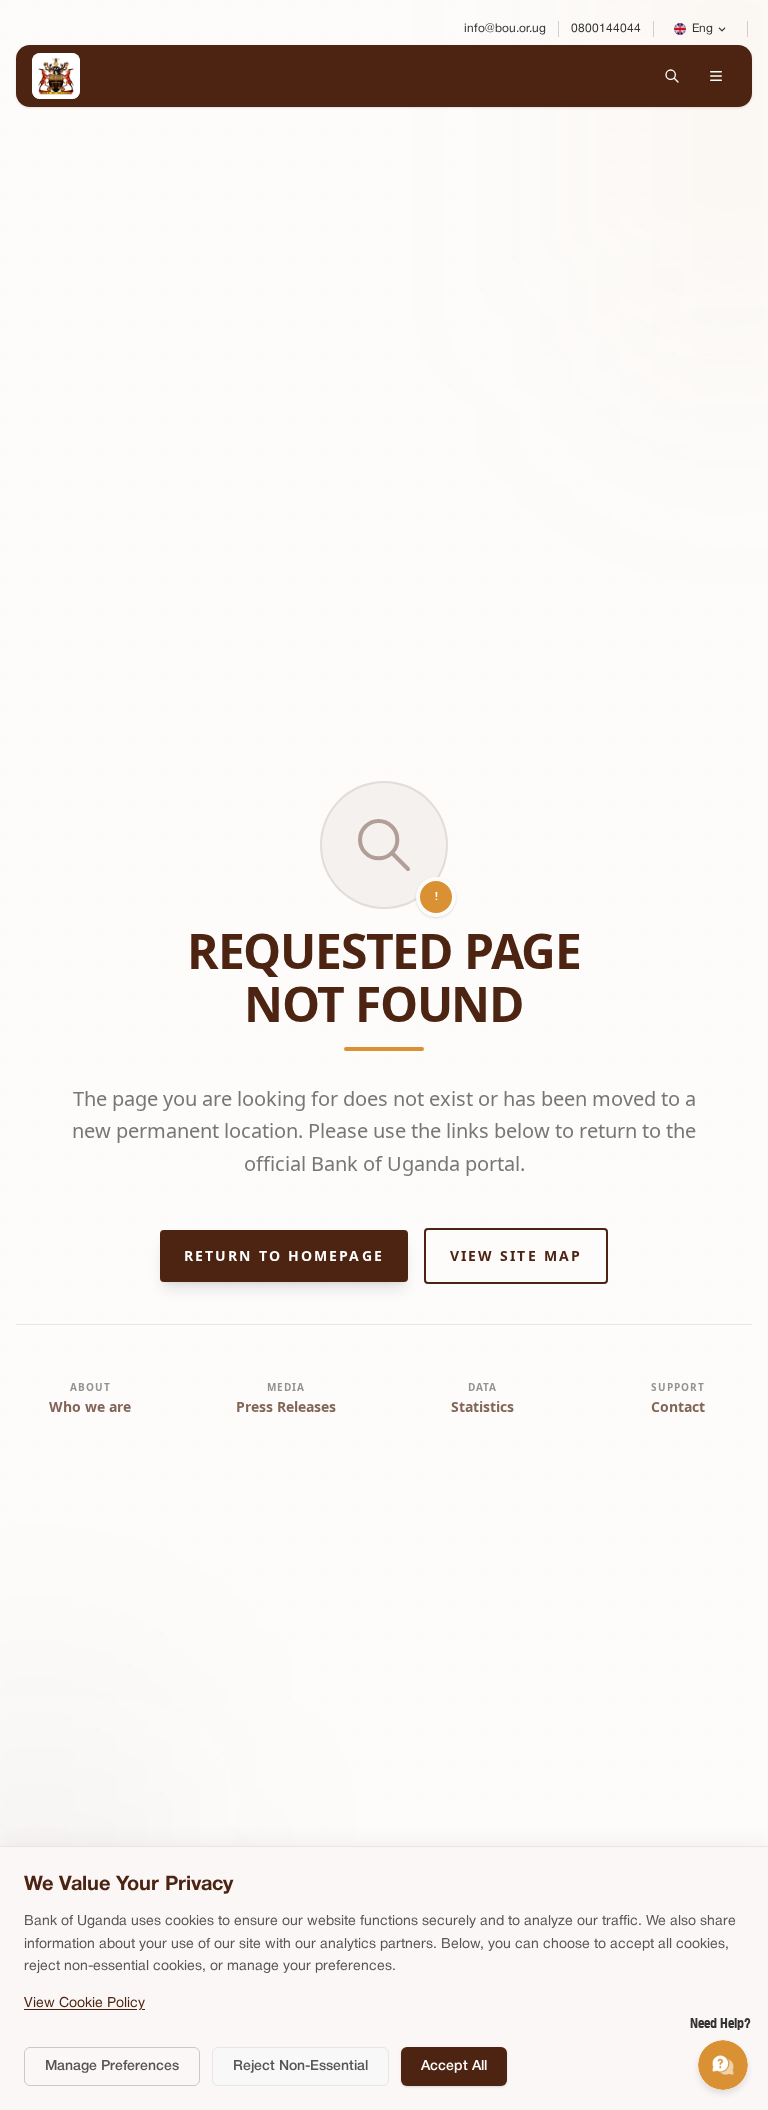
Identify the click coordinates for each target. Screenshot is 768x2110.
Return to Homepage (284, 1255)
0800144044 (606, 28)
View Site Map (516, 1255)
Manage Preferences (112, 2066)
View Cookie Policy (84, 2003)
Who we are (90, 1406)
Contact (678, 1406)
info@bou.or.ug (505, 28)
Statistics (482, 1406)
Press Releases (286, 1406)
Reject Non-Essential (300, 2066)
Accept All (454, 2066)
